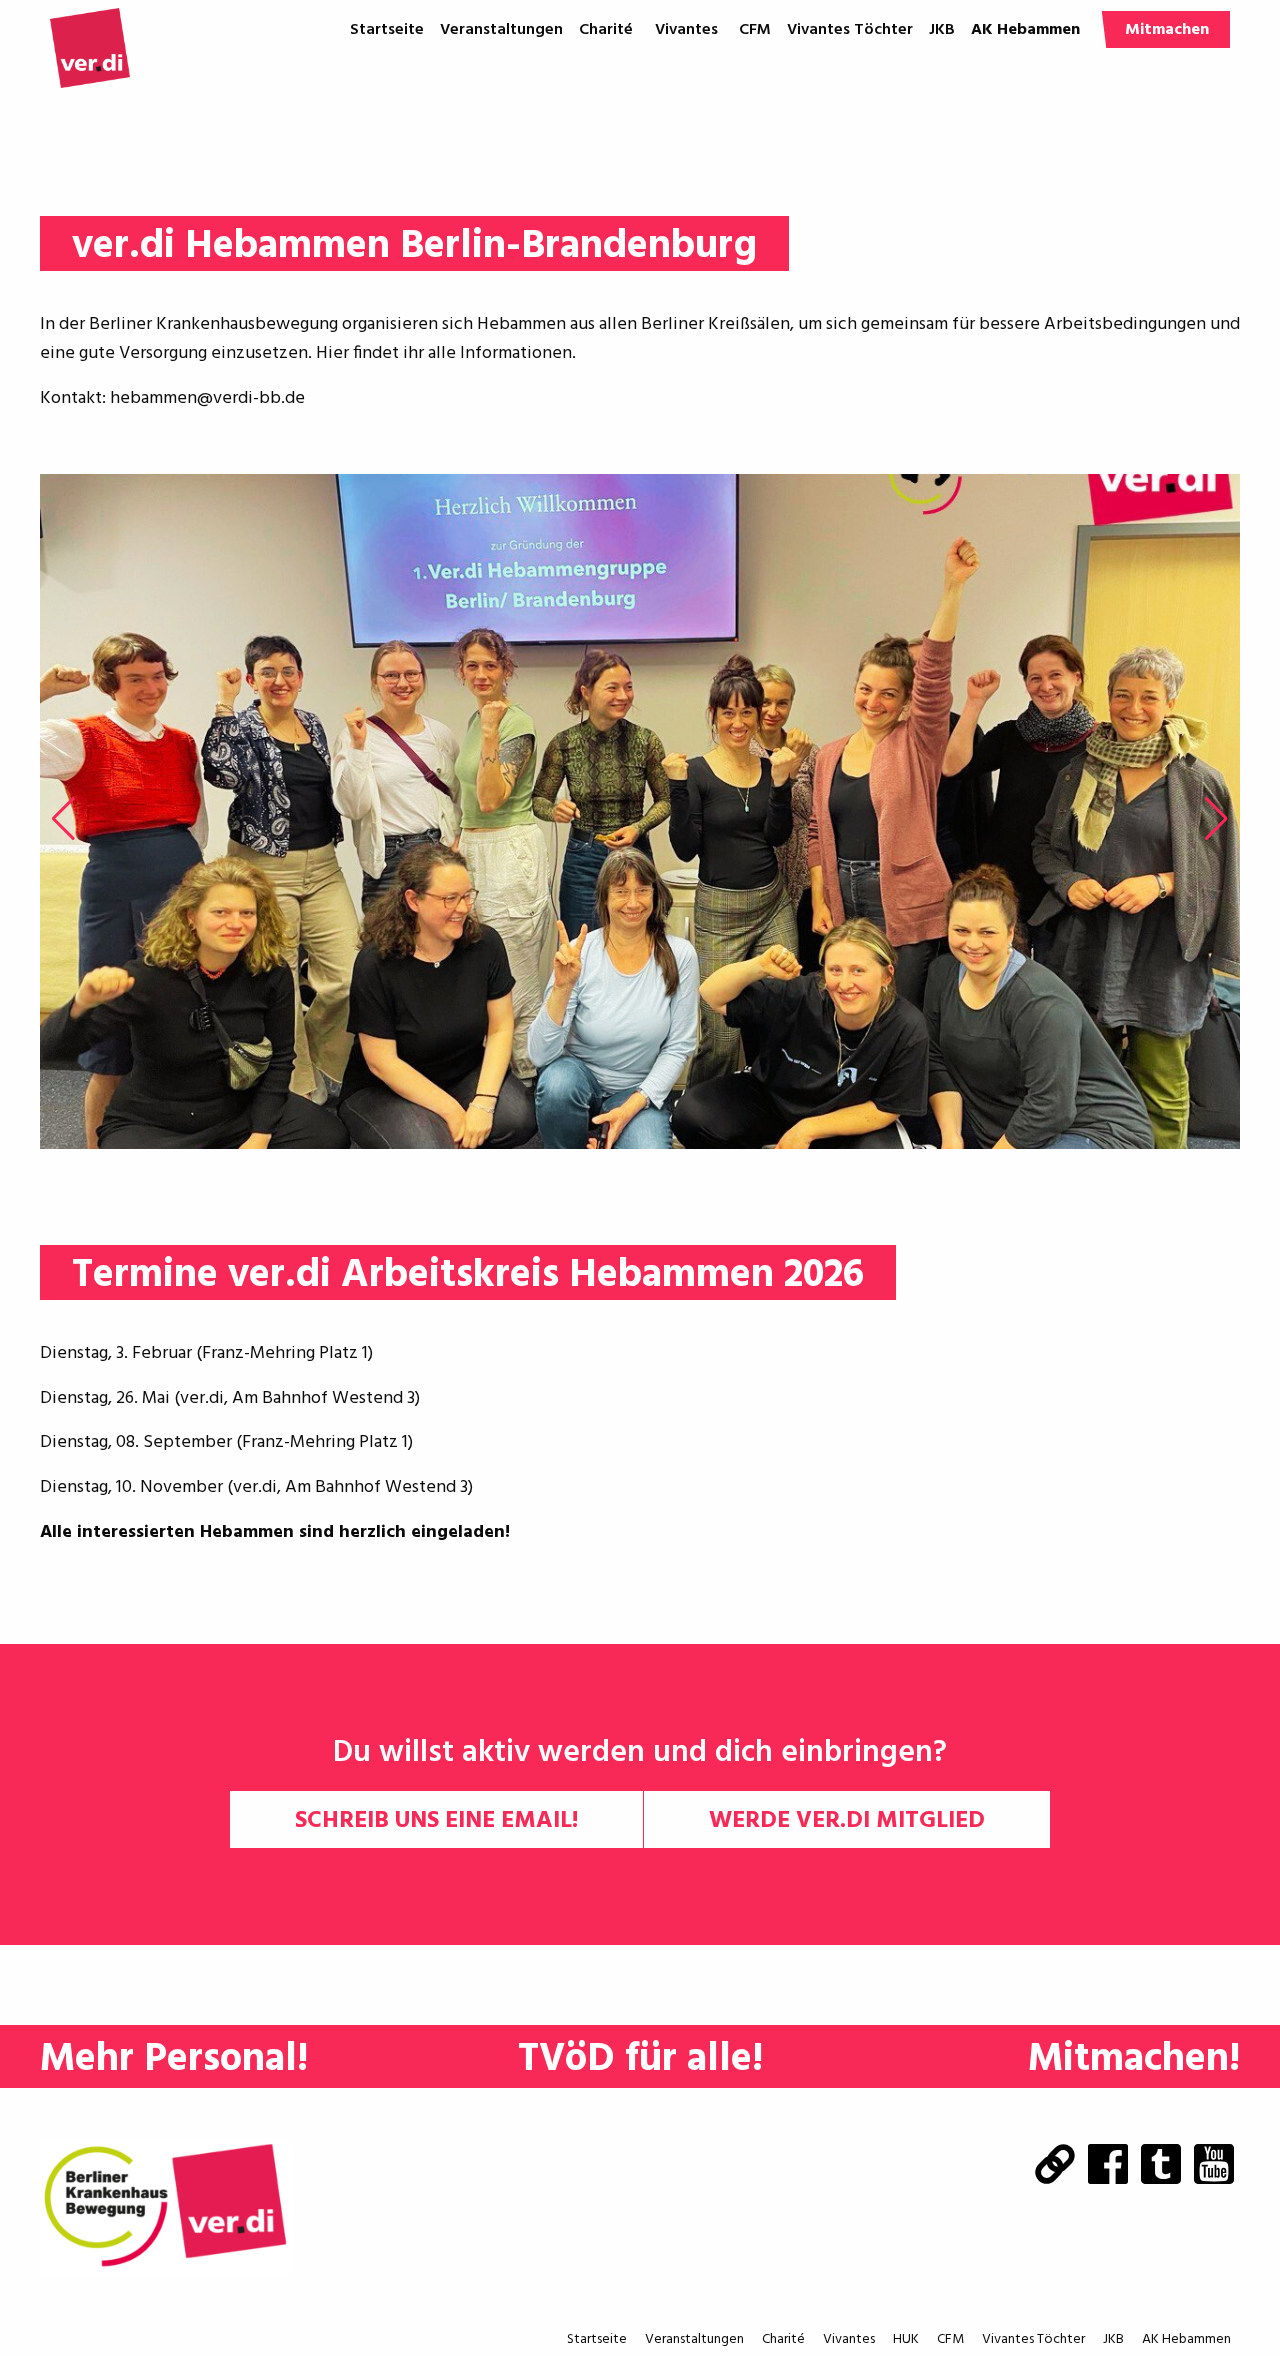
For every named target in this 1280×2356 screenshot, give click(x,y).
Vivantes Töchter (850, 30)
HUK (694, 67)
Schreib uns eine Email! (436, 1821)
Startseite (387, 30)
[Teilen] (1055, 2166)
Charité (606, 30)
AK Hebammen (1025, 30)
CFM (755, 30)
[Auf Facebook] (1108, 2166)
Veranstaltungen (501, 30)
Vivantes (686, 30)
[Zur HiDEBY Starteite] (90, 48)
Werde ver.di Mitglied (847, 1821)
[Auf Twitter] (1161, 2166)
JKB (942, 30)
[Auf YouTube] (1214, 2166)
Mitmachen (1167, 30)
